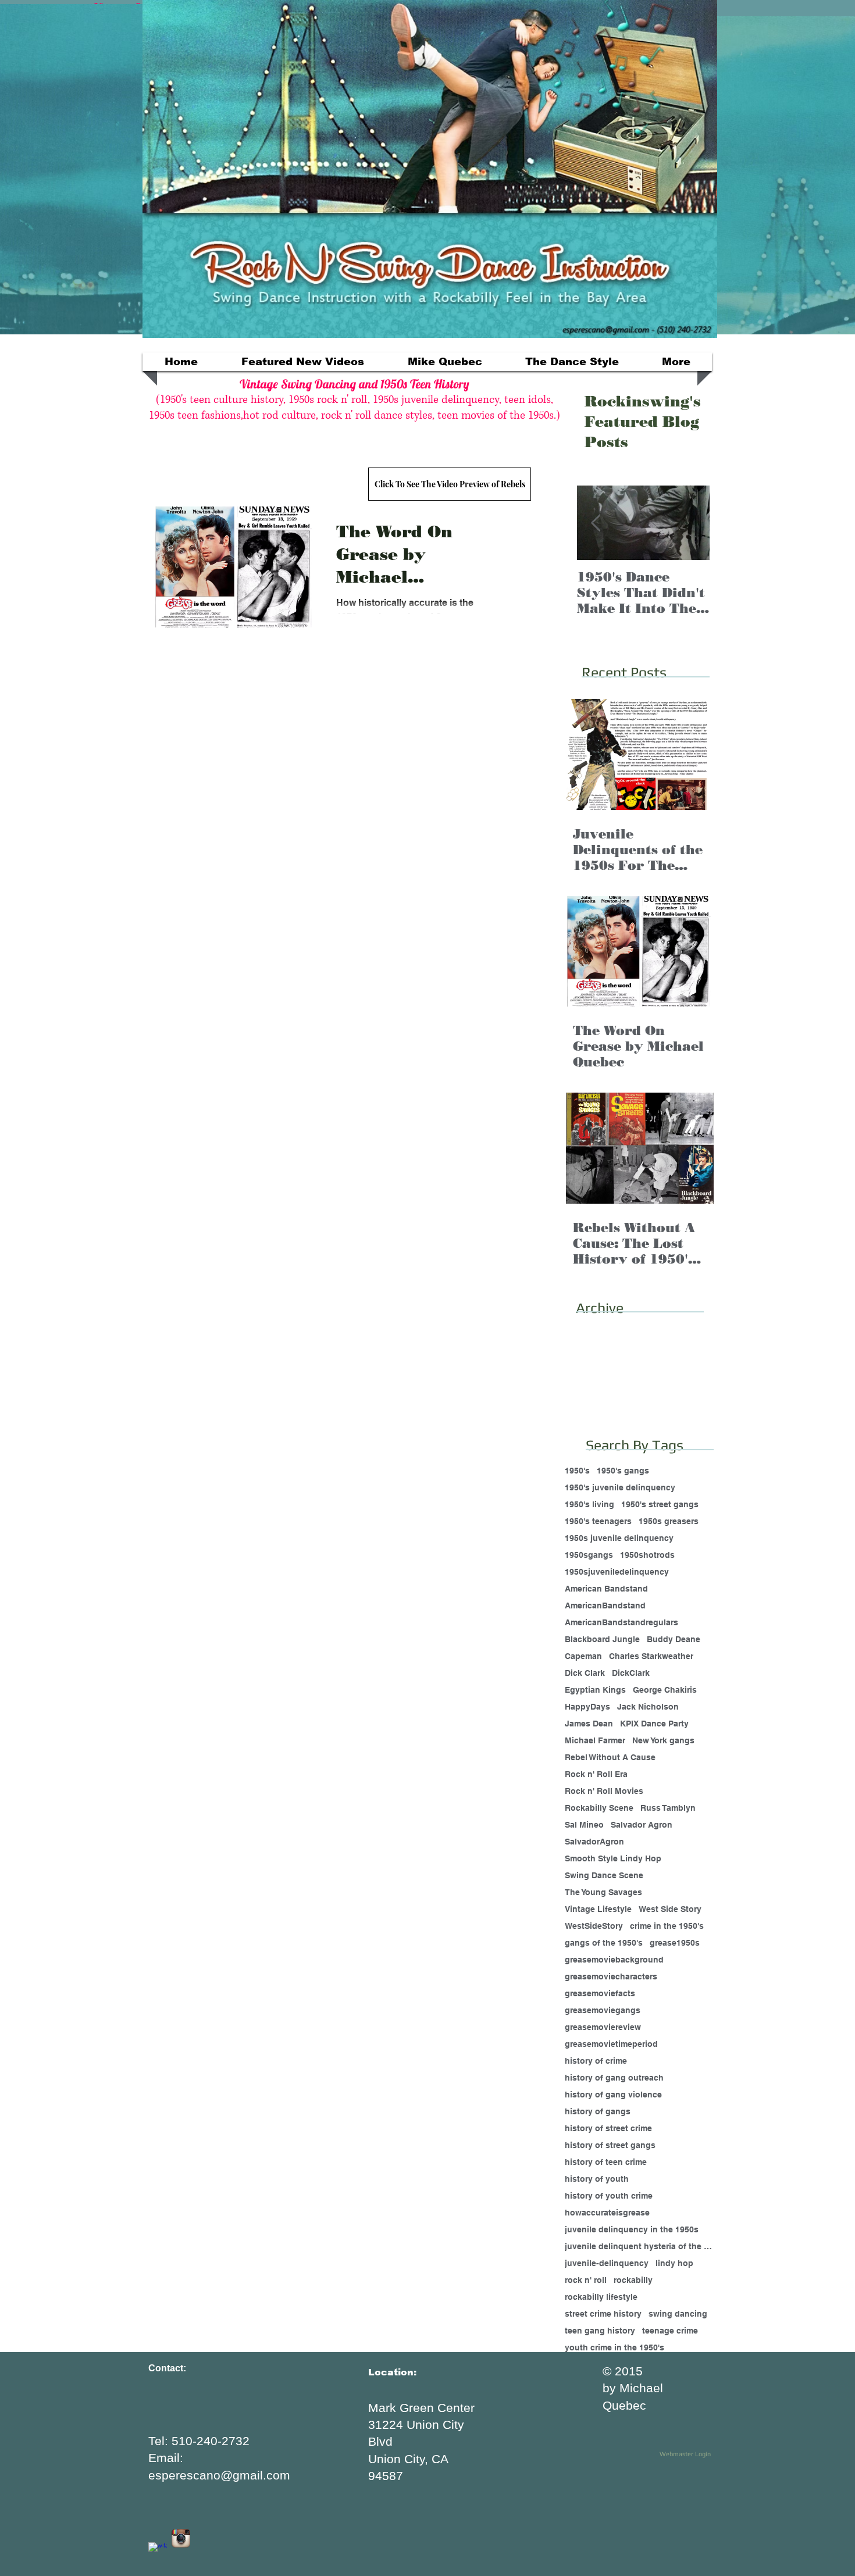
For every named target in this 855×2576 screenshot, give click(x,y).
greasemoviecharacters (611, 1976)
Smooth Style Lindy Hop (613, 1858)
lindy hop (674, 2263)
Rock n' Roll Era (596, 1774)
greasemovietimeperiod (611, 2044)
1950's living (589, 1504)
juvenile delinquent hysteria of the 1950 (639, 2246)
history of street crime (608, 2128)
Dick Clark (585, 1673)
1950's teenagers (598, 1521)
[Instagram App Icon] (181, 2538)
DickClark (631, 1673)
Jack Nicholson (648, 1707)
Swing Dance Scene (604, 1875)
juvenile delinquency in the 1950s (632, 2229)
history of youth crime (609, 2196)
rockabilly (633, 2280)
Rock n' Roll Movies (604, 1791)
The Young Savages (603, 1892)
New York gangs (663, 1740)
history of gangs (598, 2111)
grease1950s (675, 1943)
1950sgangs (589, 1555)
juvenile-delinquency (607, 2263)
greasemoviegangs (603, 2010)
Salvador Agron (642, 1825)
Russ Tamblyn (668, 1808)
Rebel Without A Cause (610, 1757)
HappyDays (587, 1707)
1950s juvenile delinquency (619, 1538)
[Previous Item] (596, 523)
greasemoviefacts (600, 1993)
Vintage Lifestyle (598, 1909)
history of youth (597, 2179)
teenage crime (670, 2331)
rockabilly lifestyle (601, 2297)
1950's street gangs (660, 1504)
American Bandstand (606, 1589)
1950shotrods (647, 1555)
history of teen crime (606, 2162)
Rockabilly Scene (599, 1808)
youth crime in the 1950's (614, 2347)
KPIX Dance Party (654, 1724)
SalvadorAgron (594, 1842)
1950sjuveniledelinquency (617, 1572)
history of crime (596, 2061)
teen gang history (600, 2331)
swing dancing (678, 2314)
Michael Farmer (595, 1740)
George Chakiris (665, 1690)
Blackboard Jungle (602, 1639)
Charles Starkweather (651, 1656)
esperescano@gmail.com (219, 2475)
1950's (577, 1471)
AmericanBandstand (605, 1605)
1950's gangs (623, 1471)
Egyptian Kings (595, 1690)
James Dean (589, 1724)
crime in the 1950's (667, 1926)
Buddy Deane (674, 1639)
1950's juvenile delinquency (620, 1487)
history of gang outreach (614, 2078)
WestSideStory (594, 1926)
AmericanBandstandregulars (621, 1622)
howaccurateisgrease (607, 2213)
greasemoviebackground (614, 1960)
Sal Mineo (584, 1825)
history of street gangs (610, 2145)
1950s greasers (669, 1521)
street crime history (603, 2314)
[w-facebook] (158, 2552)
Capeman (583, 1656)
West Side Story (670, 1909)
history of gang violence (613, 2095)
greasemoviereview (603, 2027)
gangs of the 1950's (604, 1943)
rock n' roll (586, 2280)
